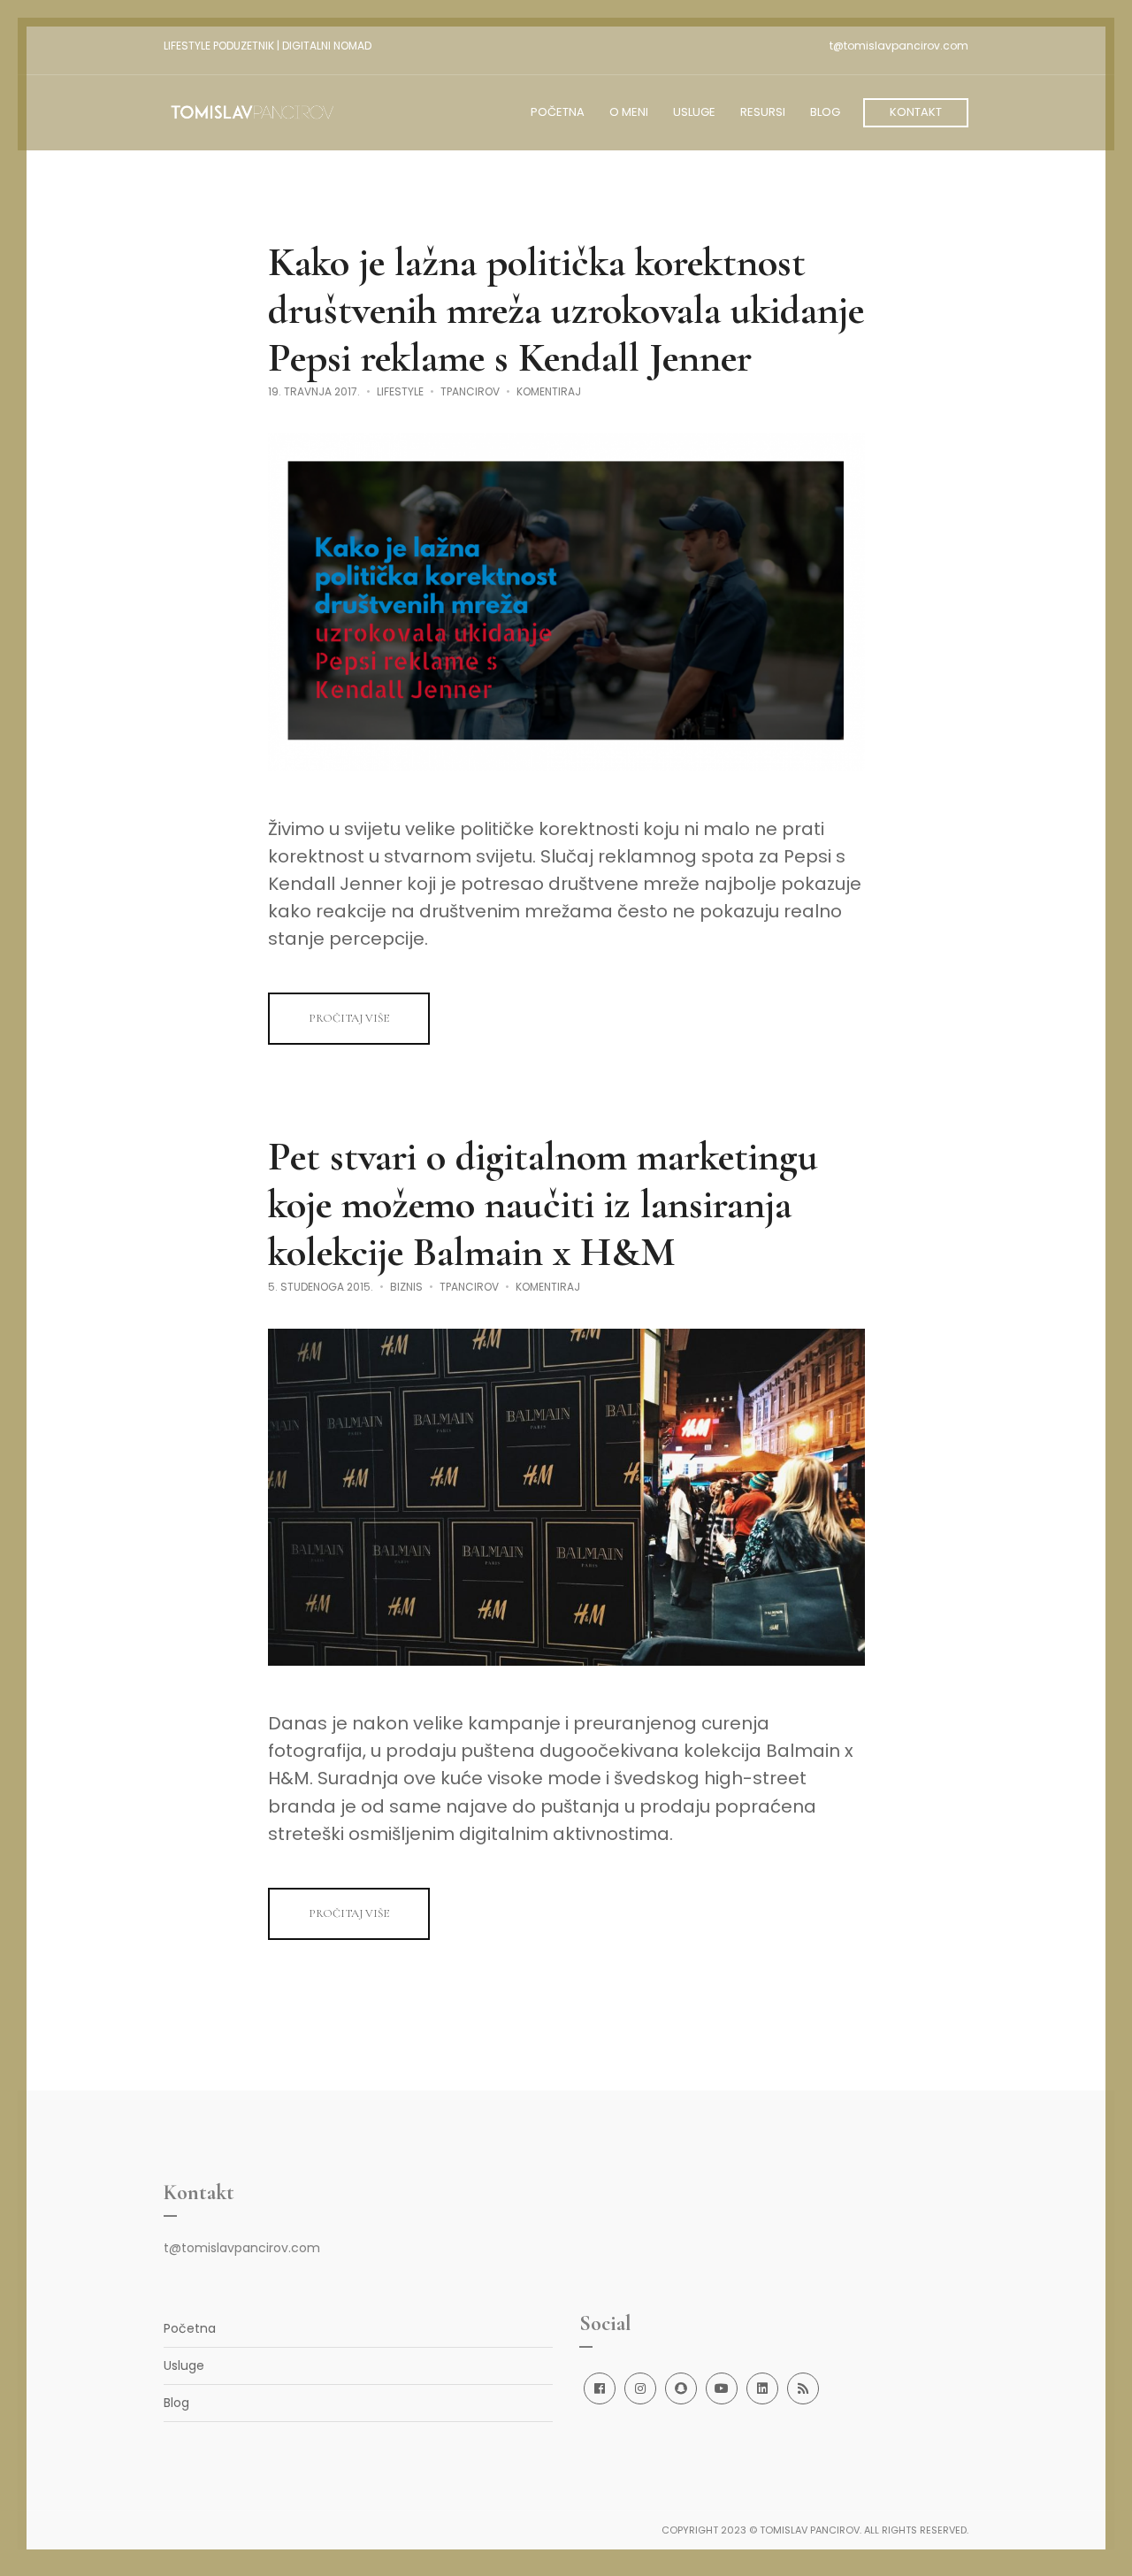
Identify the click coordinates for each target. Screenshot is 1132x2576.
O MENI (629, 112)
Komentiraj (549, 391)
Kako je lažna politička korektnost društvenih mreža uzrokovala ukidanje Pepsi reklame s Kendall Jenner (566, 310)
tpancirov (470, 391)
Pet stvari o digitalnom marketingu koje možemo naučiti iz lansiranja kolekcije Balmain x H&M (543, 1204)
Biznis (406, 1287)
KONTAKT (916, 112)
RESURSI (763, 112)
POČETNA (558, 112)
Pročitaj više (349, 1018)
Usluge (184, 2365)
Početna (190, 2328)
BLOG (825, 112)
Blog (176, 2403)
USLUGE (694, 112)
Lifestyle (400, 391)
